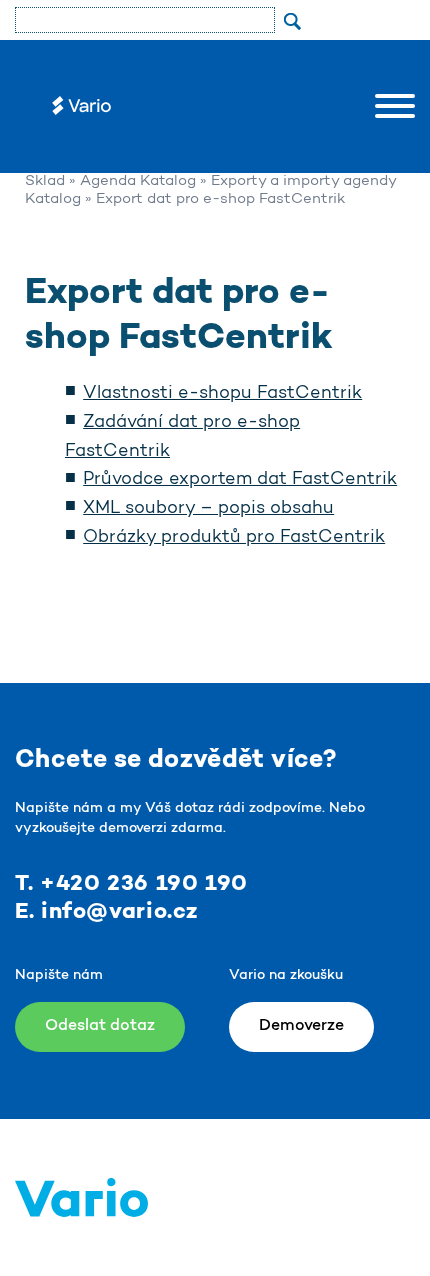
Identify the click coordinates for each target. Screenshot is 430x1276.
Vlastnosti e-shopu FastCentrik (222, 394)
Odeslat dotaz (100, 1026)
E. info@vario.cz (106, 912)
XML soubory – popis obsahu (208, 509)
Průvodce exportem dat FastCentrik (240, 480)
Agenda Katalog (138, 181)
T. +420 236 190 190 (131, 884)
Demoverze (301, 1026)
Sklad (45, 181)
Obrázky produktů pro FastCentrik (234, 538)
